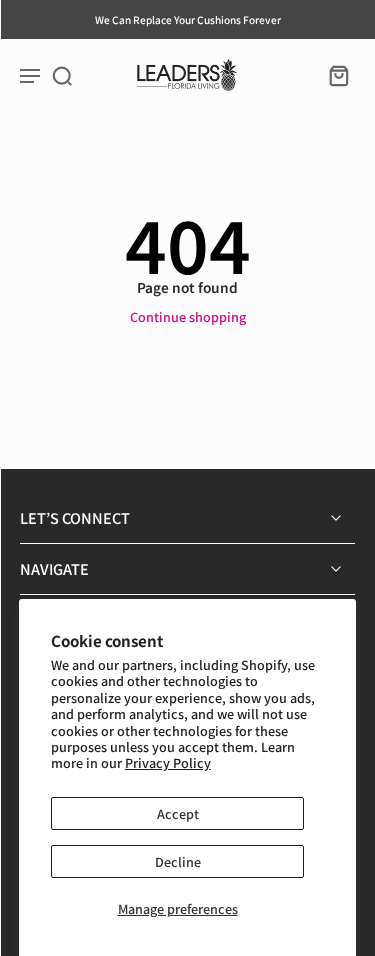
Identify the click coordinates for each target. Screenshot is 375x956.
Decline (178, 861)
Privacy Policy (168, 762)
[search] (62, 75)
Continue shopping (188, 316)
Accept (178, 813)
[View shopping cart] (333, 75)
